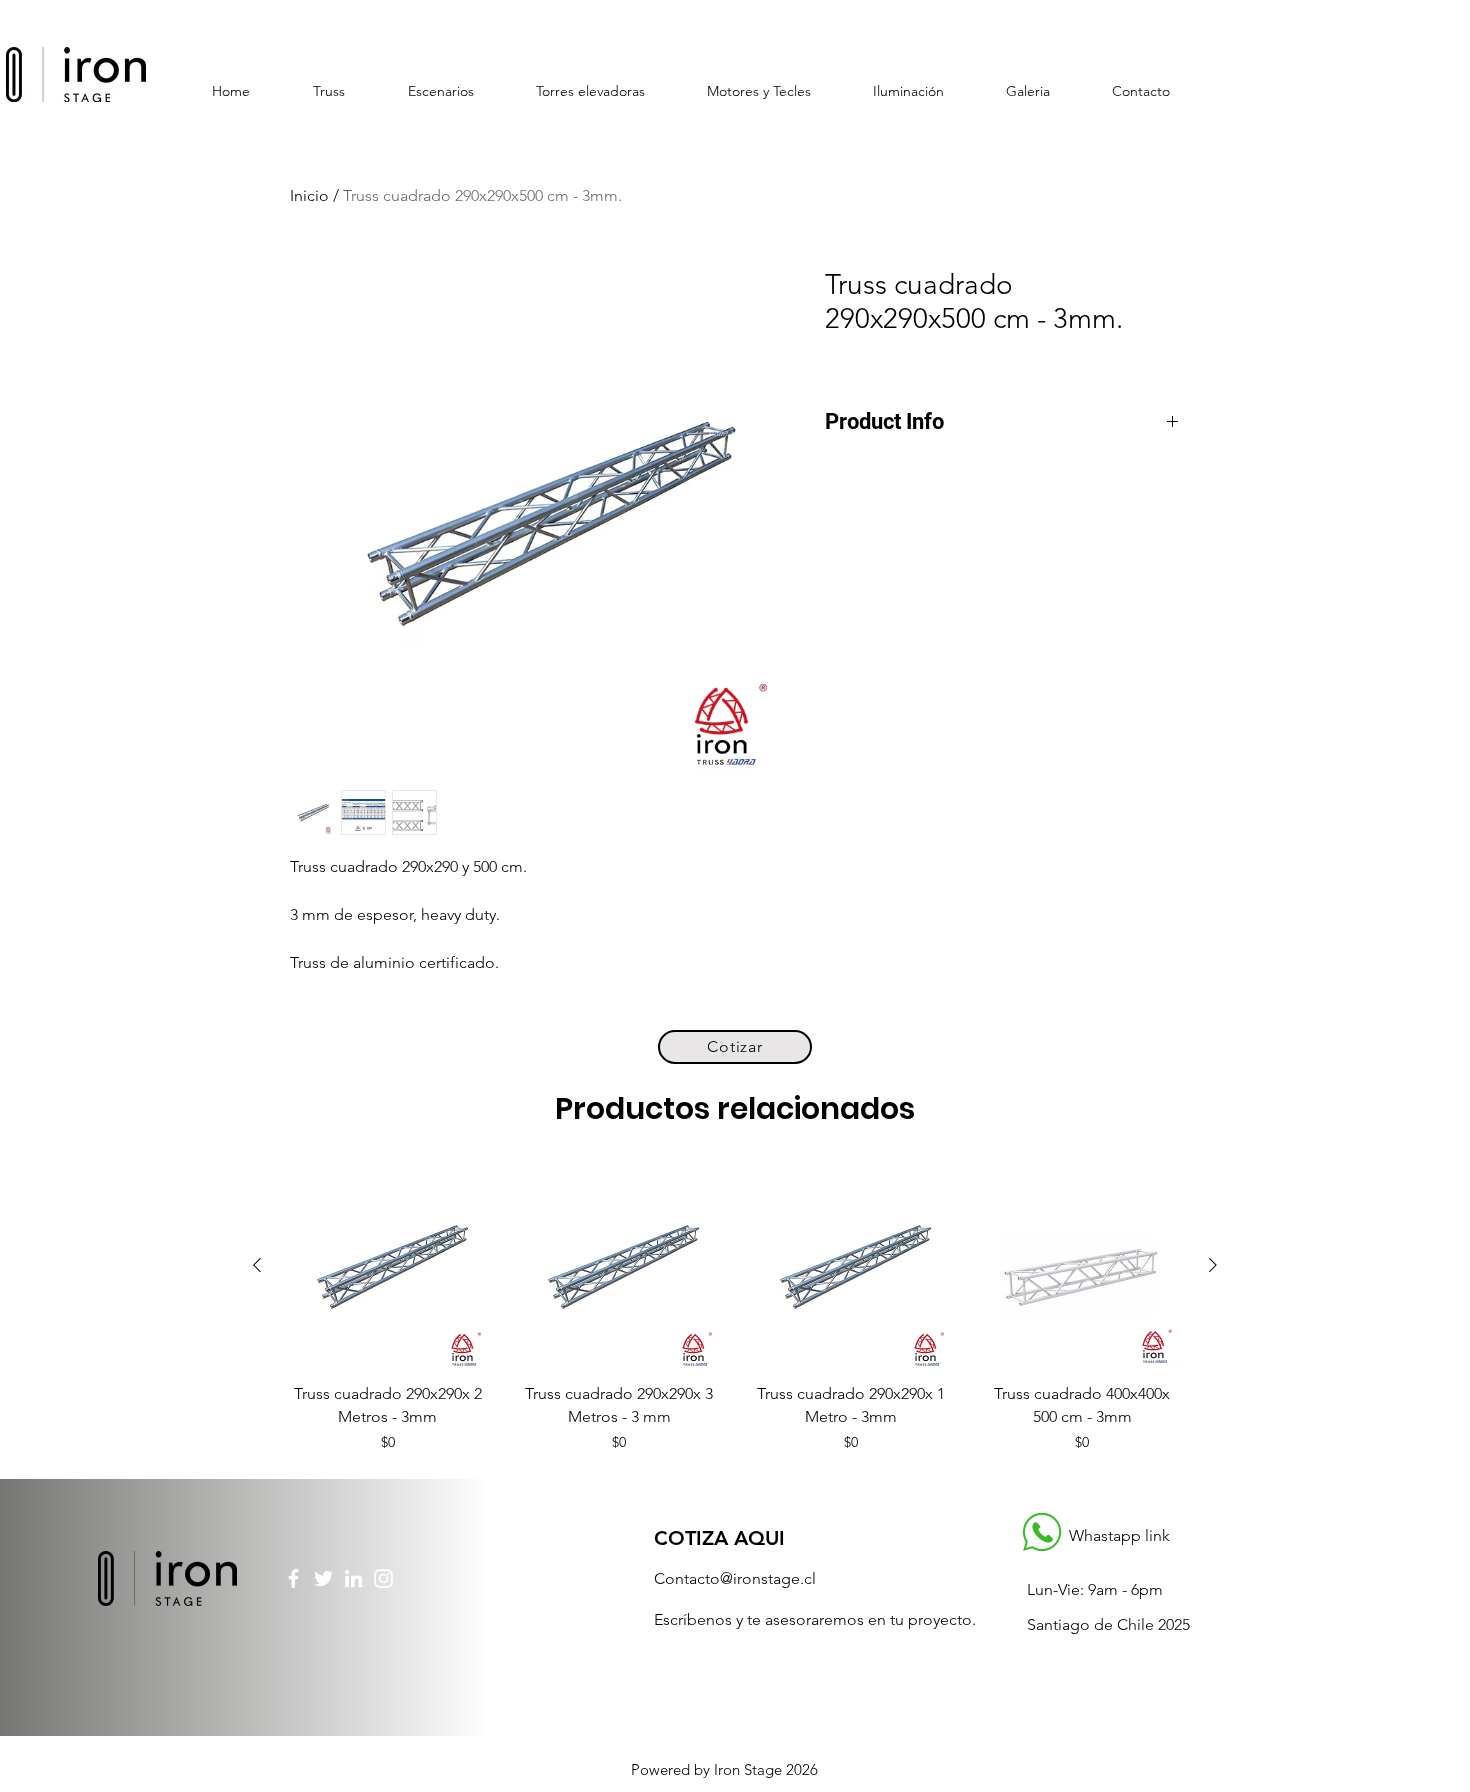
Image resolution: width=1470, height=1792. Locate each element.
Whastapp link (1119, 1535)
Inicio (309, 195)
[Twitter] (323, 1578)
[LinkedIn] (353, 1578)
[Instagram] (383, 1578)
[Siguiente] (1213, 1265)
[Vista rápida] (388, 1266)
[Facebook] (293, 1578)
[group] (735, 1308)
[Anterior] (257, 1265)
